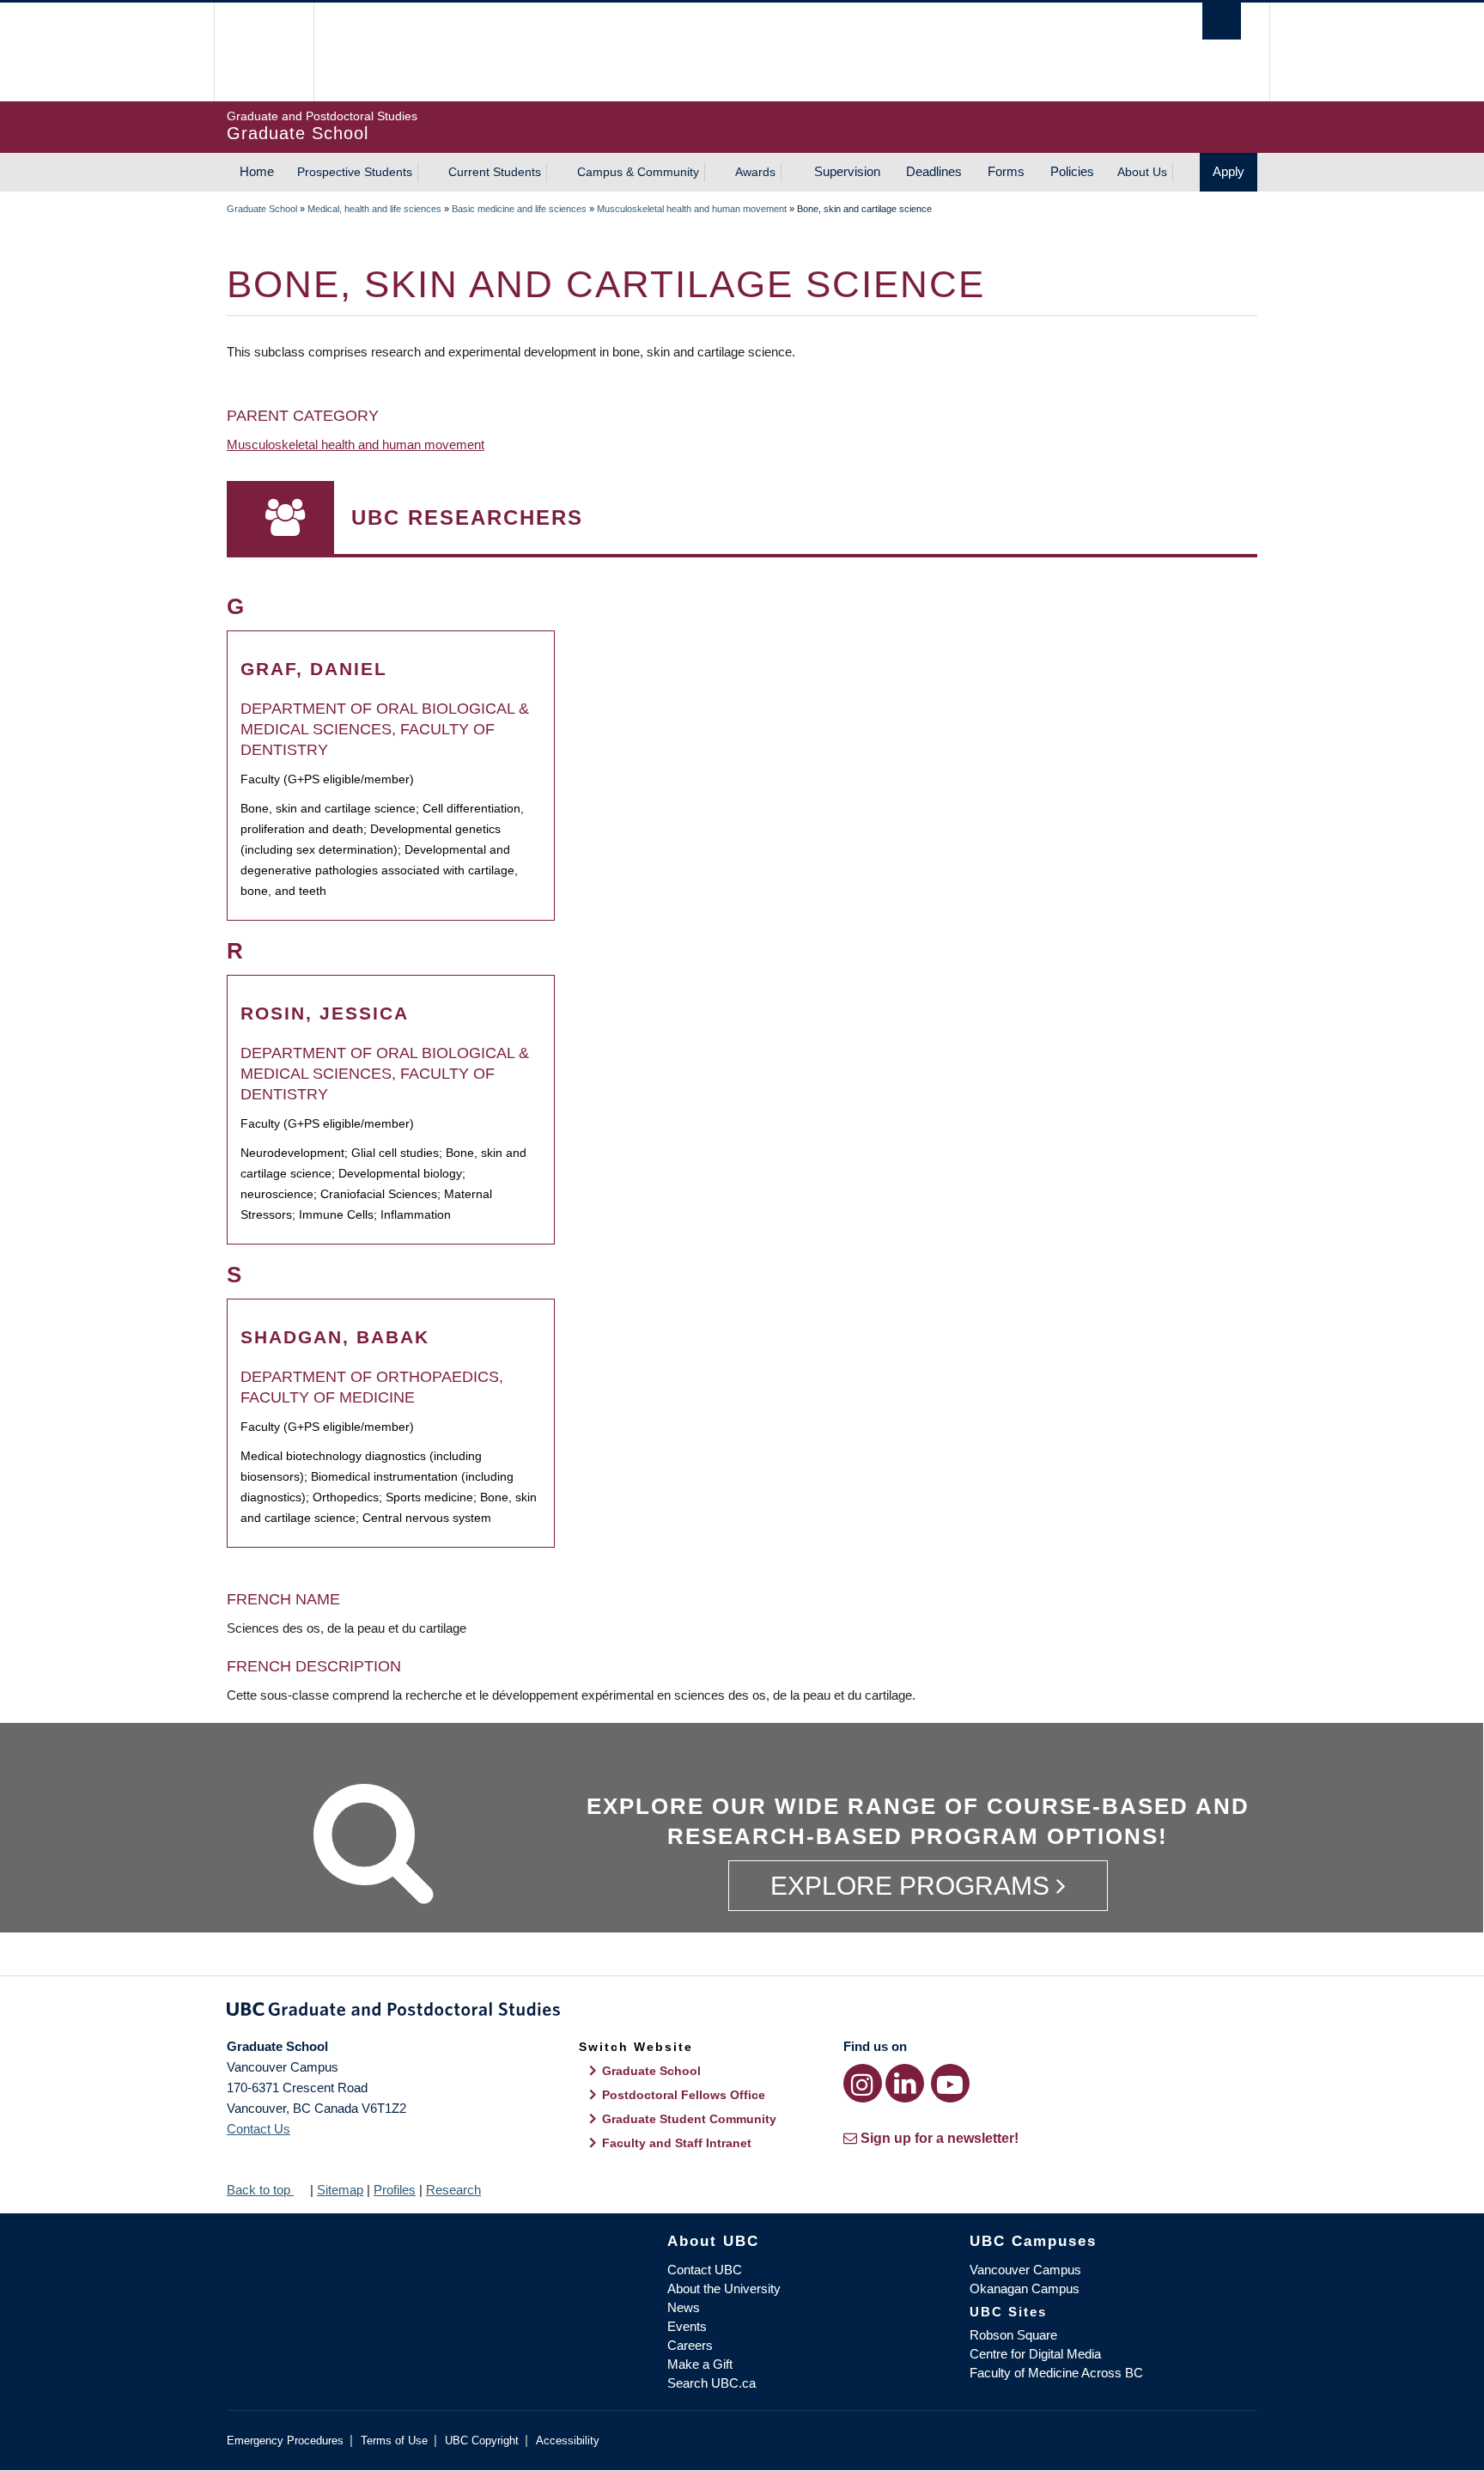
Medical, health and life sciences (374, 209)
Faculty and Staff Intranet (677, 2143)
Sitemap (340, 2190)
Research (453, 2190)
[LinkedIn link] (905, 2083)
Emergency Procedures (285, 2441)
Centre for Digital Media (1035, 2354)
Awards (755, 172)
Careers (690, 2345)
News (684, 2307)
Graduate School (262, 209)
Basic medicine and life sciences (519, 209)
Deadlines (934, 171)
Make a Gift (700, 2364)
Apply (1229, 171)
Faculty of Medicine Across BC (1056, 2373)
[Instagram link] (863, 2083)
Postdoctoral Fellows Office (684, 2095)
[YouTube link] (950, 2083)
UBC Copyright (482, 2441)
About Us (1142, 172)
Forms (1006, 171)
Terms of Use (394, 2441)
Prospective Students (355, 172)
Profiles (395, 2190)
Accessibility (568, 2441)
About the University (724, 2288)
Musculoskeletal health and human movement (692, 209)
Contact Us (258, 2129)
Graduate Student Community (689, 2119)
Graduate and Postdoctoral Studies (742, 2012)
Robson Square (1013, 2335)
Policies (1072, 171)
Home (257, 171)
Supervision (847, 171)
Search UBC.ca (712, 2383)
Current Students (495, 172)
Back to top (260, 2190)
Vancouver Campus (1025, 2270)
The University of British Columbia (263, 52)
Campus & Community (638, 172)
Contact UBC (705, 2270)
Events (687, 2326)
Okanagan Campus (1025, 2288)
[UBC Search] (1222, 21)
